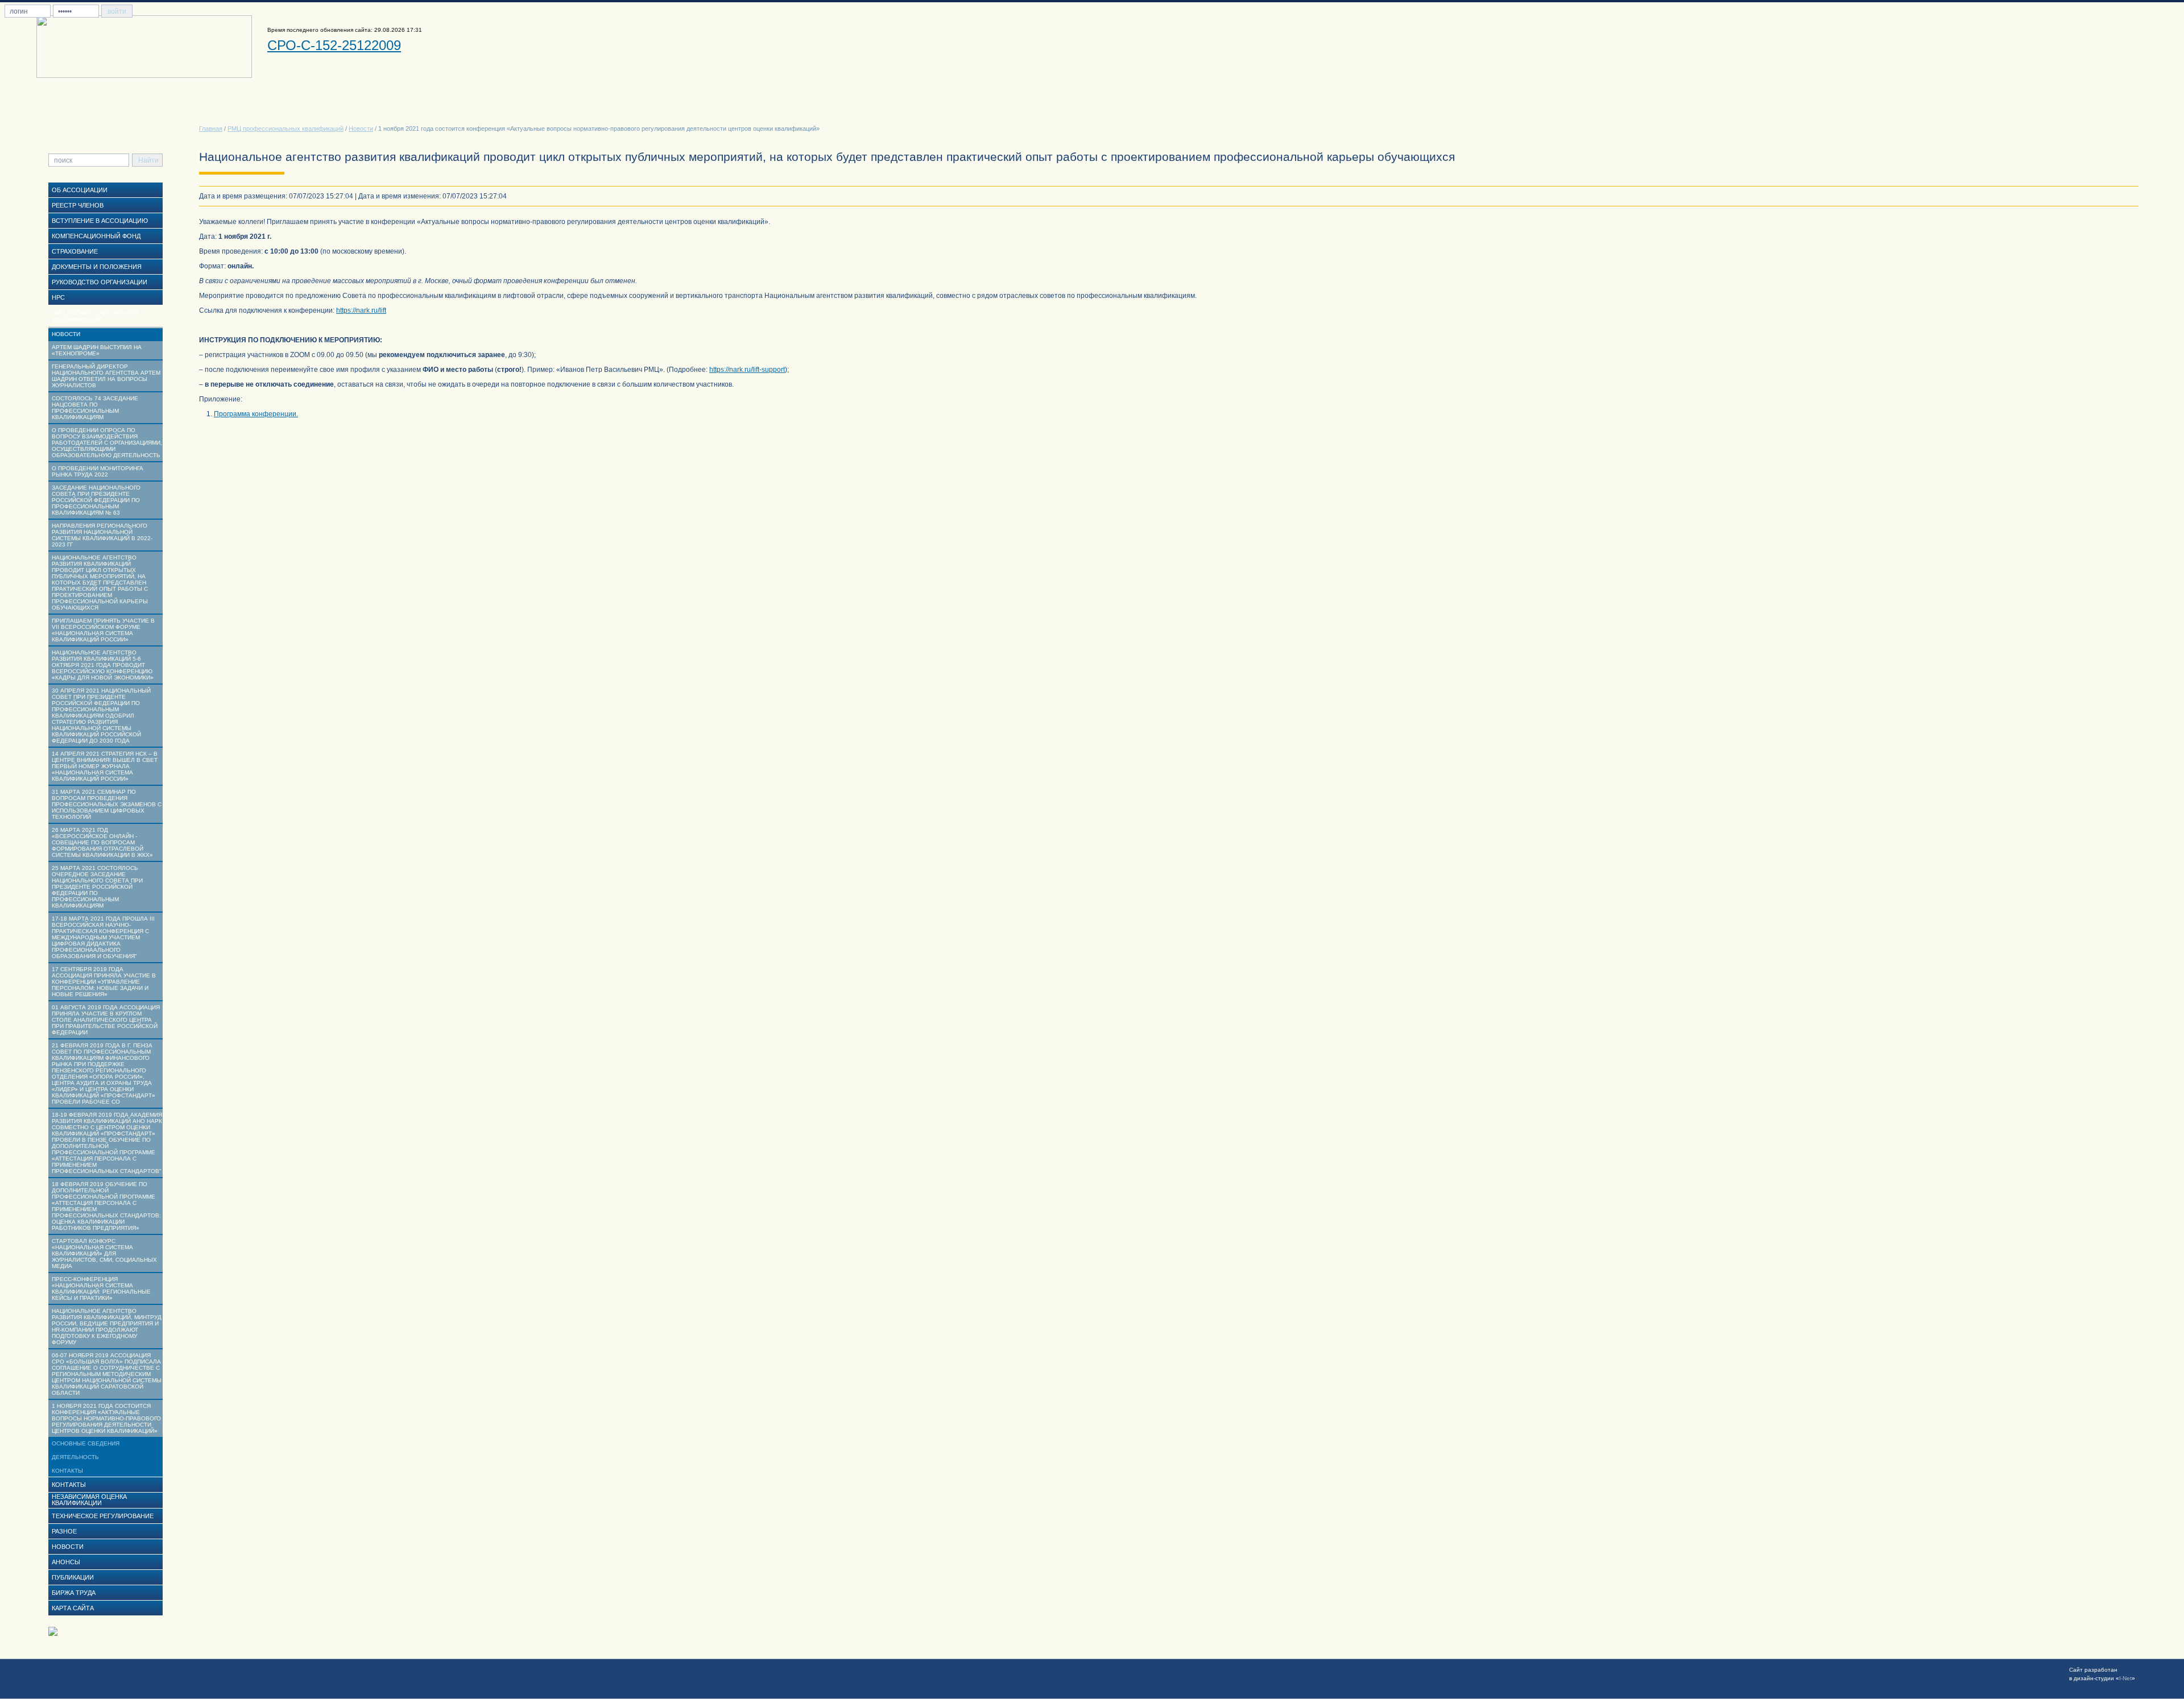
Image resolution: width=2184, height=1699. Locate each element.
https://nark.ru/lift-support (747, 370)
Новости (361, 129)
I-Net (2125, 1678)
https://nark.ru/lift (361, 310)
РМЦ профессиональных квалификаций (286, 129)
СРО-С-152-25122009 (334, 45)
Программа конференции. (256, 414)
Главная (211, 129)
